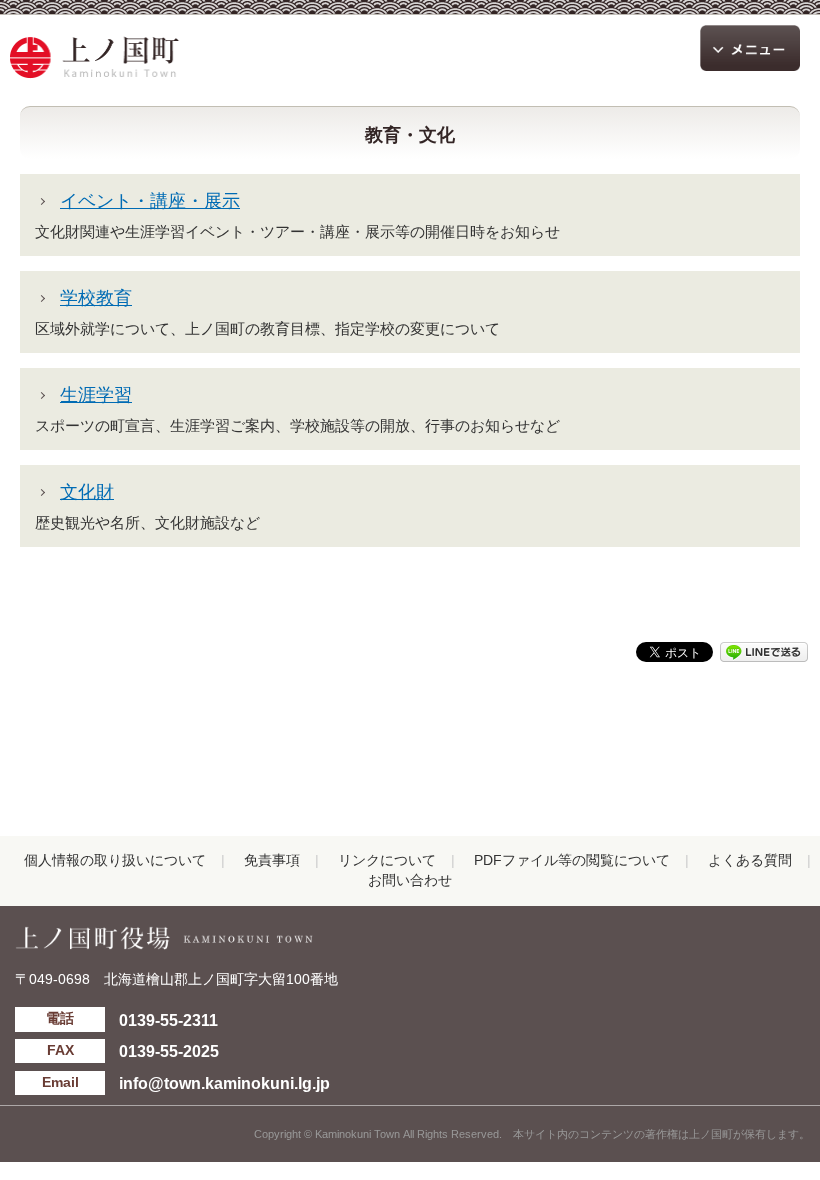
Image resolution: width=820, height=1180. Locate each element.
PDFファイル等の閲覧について (572, 860)
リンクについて (387, 860)
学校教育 (96, 298)
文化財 (87, 492)
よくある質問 (750, 860)
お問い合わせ (410, 880)
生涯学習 (96, 395)
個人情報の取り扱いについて (115, 860)
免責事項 (272, 860)
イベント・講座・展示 (150, 201)
